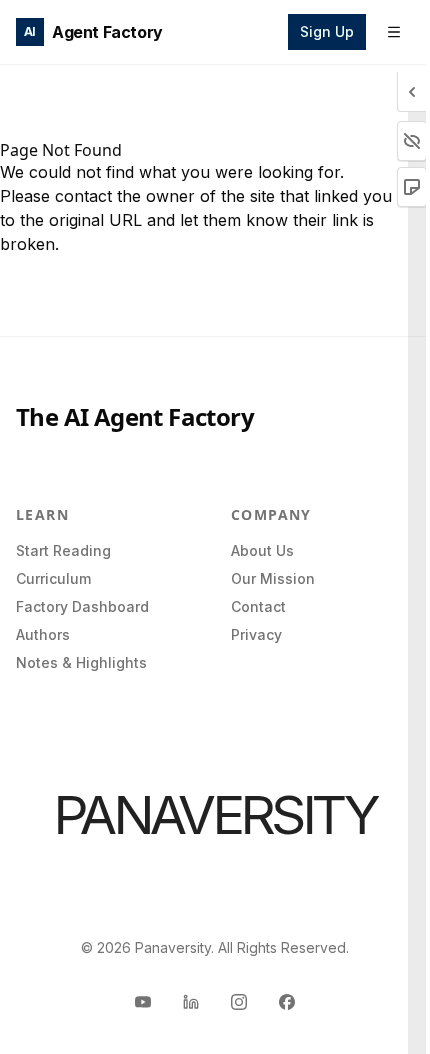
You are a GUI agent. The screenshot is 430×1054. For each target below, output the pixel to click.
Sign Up (327, 31)
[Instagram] (239, 1002)
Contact (258, 606)
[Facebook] (287, 1002)
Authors (43, 634)
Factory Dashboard (82, 606)
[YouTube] (143, 1002)
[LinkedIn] (191, 1002)
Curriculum (53, 578)
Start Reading (63, 550)
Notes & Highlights (81, 662)
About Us (262, 550)
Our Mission (273, 578)
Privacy (256, 634)
